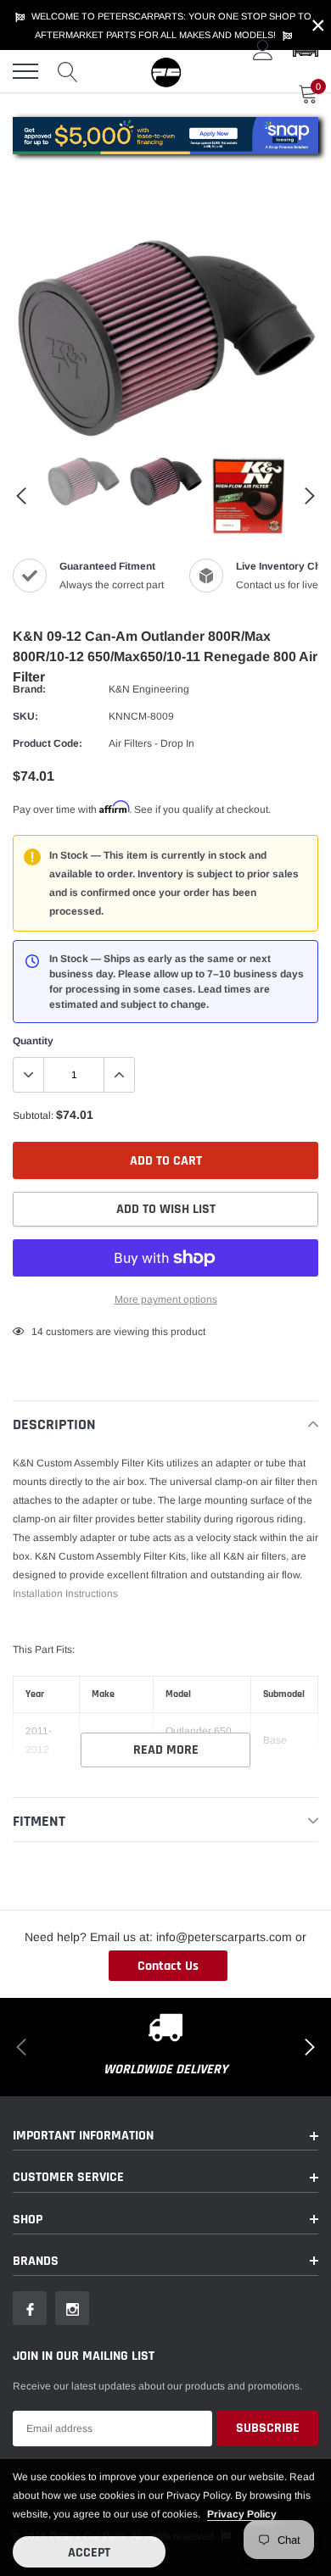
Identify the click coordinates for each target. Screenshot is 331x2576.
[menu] (25, 71)
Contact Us (168, 1966)
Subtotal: (33, 1116)
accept (89, 2553)
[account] (263, 50)
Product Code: (48, 743)
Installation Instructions (65, 1594)
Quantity (33, 1041)
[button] (306, 50)
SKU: (25, 716)
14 (37, 1332)
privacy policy (242, 2514)
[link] (84, 481)
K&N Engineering (149, 689)
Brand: (29, 689)
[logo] (165, 71)
